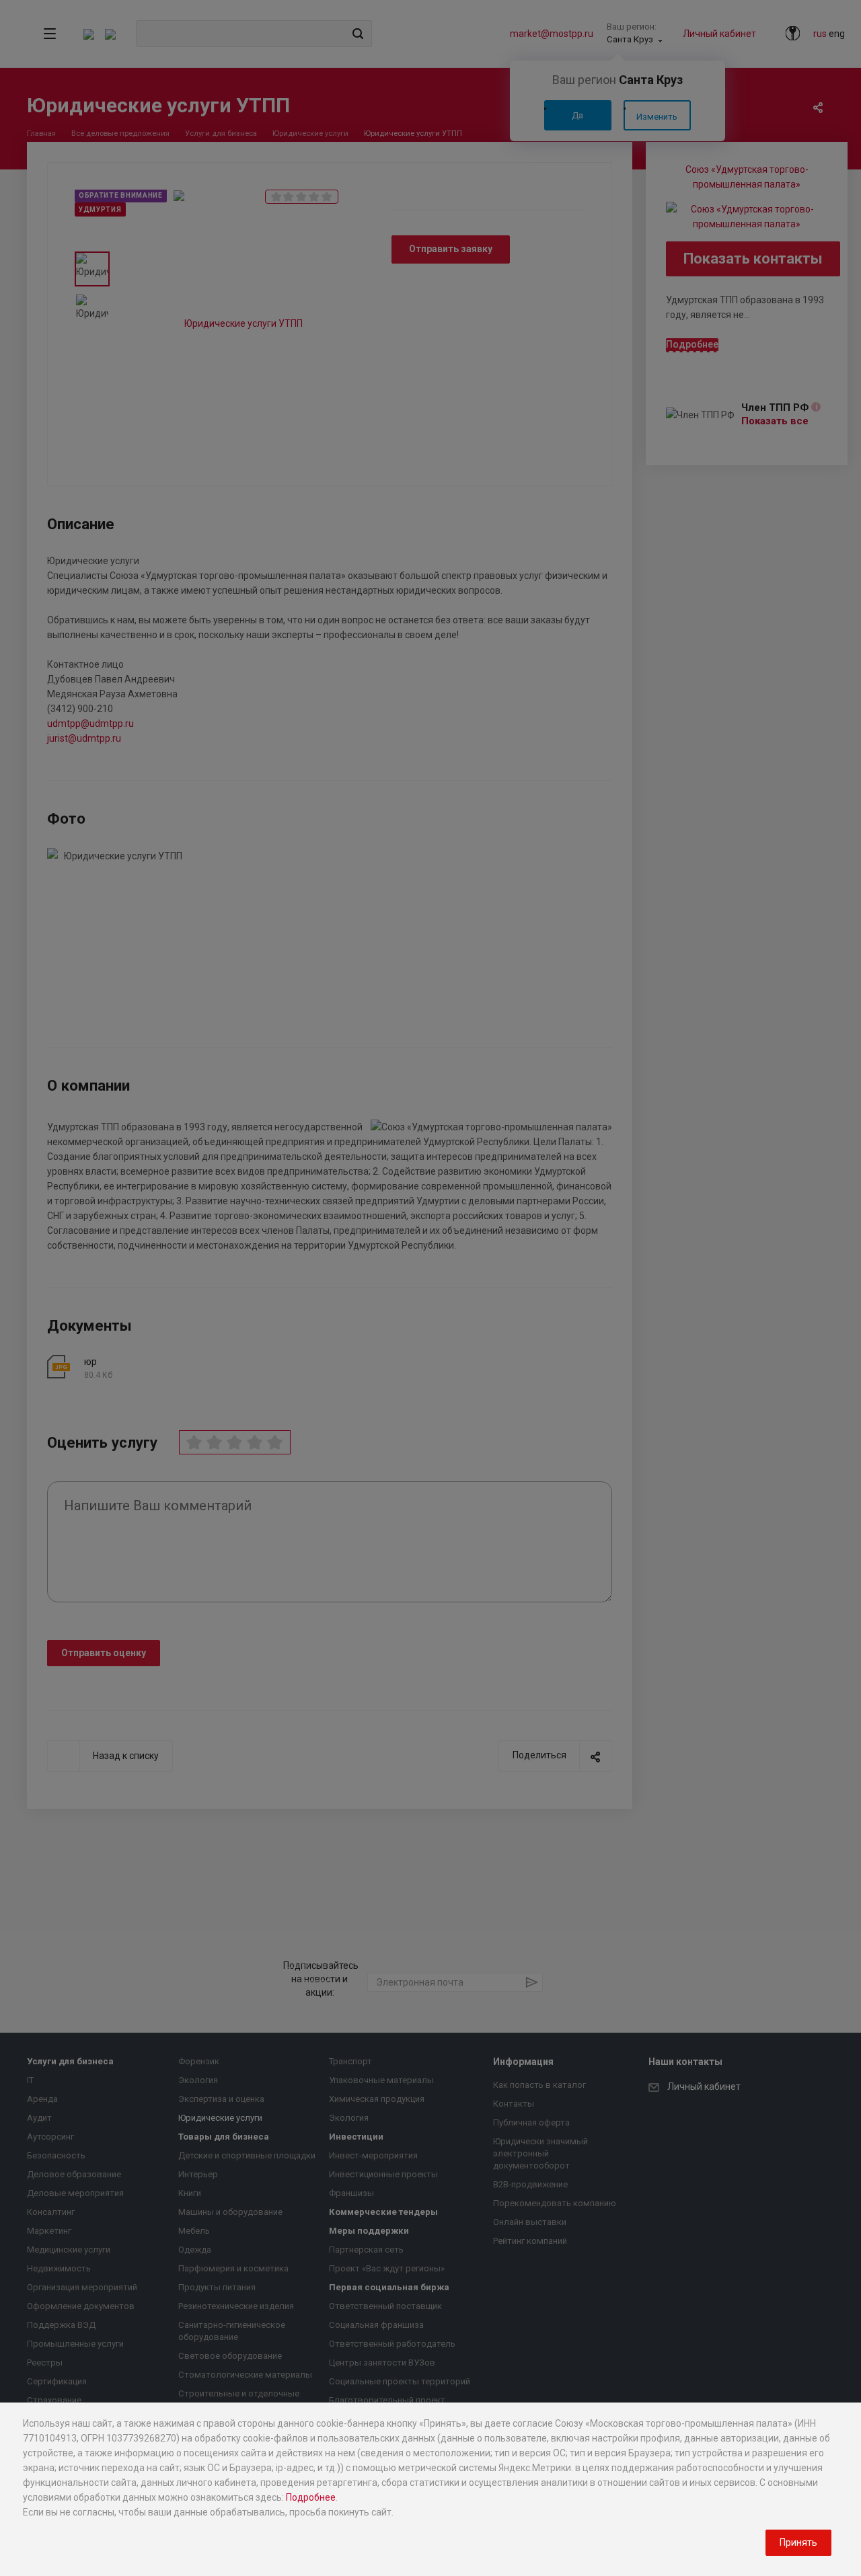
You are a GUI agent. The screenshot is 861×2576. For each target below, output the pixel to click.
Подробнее (311, 2497)
